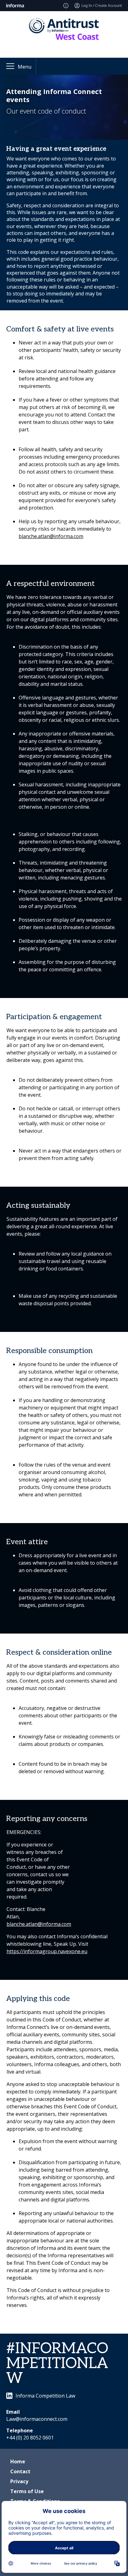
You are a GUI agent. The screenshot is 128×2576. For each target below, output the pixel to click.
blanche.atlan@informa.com (51, 536)
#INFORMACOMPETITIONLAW (57, 2364)
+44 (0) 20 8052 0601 (30, 2438)
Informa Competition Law (45, 2396)
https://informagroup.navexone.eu (47, 1951)
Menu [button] (25, 67)
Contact (20, 2471)
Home (18, 2461)
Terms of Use (27, 2491)
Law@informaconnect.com (37, 2419)
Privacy (19, 2481)
